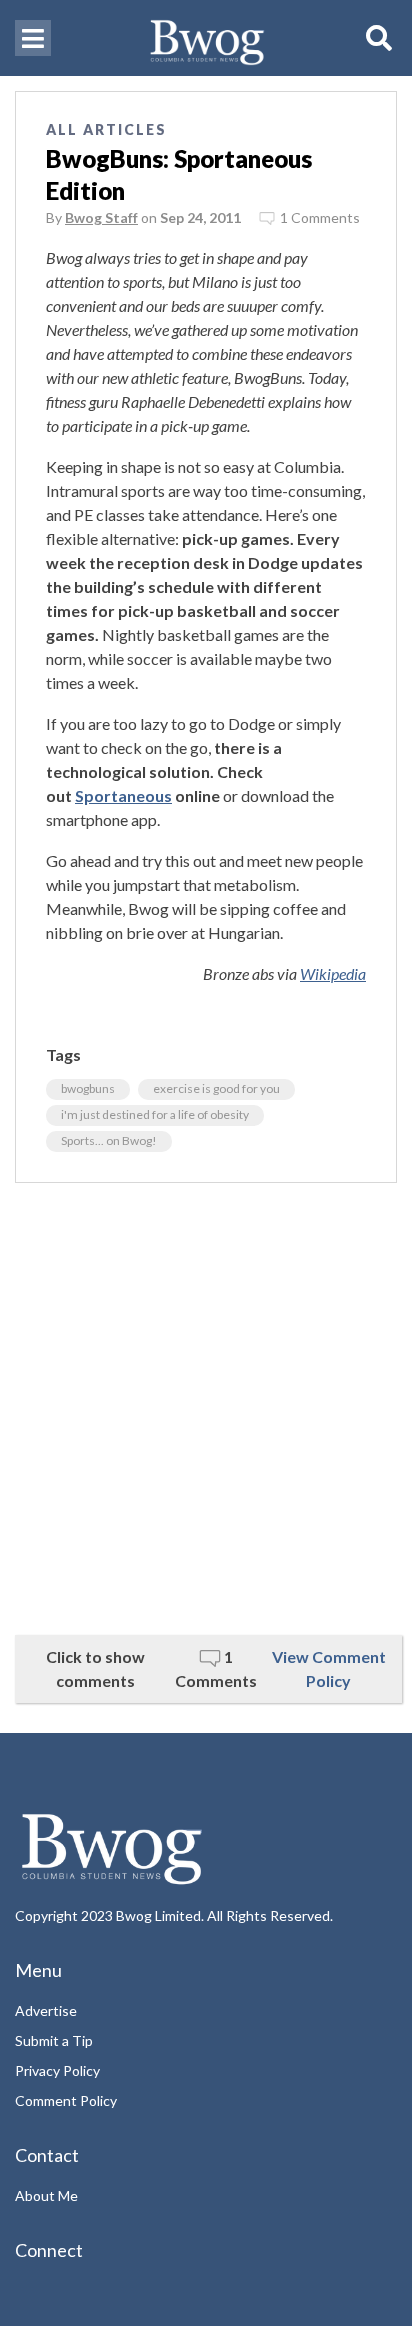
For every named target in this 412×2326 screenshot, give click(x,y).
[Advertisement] (206, 1409)
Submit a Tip (54, 2040)
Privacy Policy (57, 2070)
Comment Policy (66, 2100)
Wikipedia (333, 973)
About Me (46, 2195)
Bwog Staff (101, 217)
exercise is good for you (216, 1088)
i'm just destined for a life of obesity (155, 1114)
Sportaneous (123, 795)
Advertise (46, 2010)
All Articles (106, 129)
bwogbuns (88, 1088)
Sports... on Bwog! (109, 1140)
